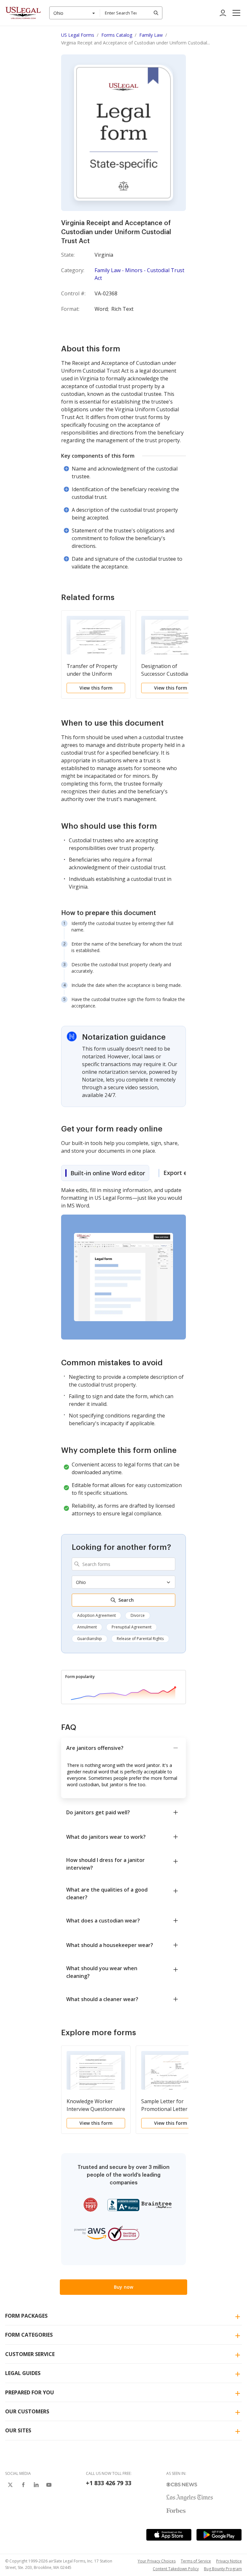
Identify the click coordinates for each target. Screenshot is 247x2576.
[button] (236, 13)
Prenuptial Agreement (132, 1627)
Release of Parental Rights (140, 1639)
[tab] (105, 1173)
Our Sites (18, 2430)
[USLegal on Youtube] (49, 2485)
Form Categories (29, 2335)
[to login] (223, 13)
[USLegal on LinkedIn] (36, 2485)
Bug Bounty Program (223, 2569)
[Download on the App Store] (169, 2535)
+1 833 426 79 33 (109, 2483)
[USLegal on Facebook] (23, 2485)
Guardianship (90, 1639)
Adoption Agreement (96, 1615)
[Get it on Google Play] (219, 2535)
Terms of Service (196, 2561)
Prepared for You (30, 2392)
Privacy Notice (229, 2561)
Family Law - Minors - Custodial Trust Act (139, 274)
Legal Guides (23, 2373)
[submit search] (156, 13)
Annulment (87, 1627)
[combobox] (75, 13)
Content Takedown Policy (176, 2569)
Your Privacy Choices (157, 2561)
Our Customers (27, 2411)
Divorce (138, 1615)
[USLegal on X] (10, 2485)
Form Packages (26, 2316)
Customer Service (30, 2354)
